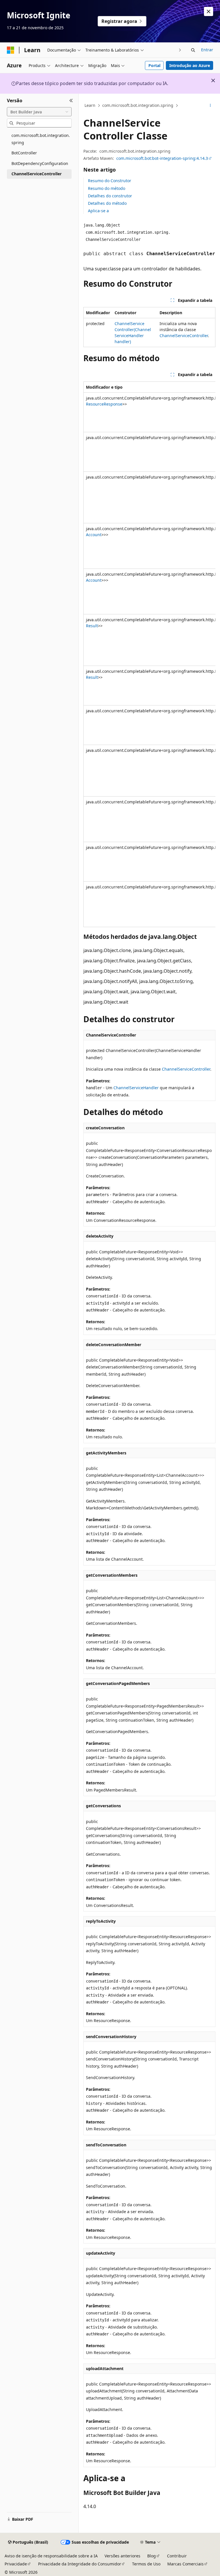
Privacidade (16, 2564)
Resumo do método (107, 188)
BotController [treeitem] (24, 153)
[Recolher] (71, 101)
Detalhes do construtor (110, 196)
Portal (154, 65)
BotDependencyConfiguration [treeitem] (40, 163)
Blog (152, 2556)
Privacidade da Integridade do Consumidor (80, 2564)
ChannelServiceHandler (136, 1088)
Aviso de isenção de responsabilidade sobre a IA (51, 2556)
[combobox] (39, 112)
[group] (149, 654)
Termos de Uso (146, 2564)
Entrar (207, 50)
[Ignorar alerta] (209, 11)
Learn (90, 105)
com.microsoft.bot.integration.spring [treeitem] (41, 139)
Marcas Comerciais (185, 2564)
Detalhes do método (107, 203)
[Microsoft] (11, 50)
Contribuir (177, 2556)
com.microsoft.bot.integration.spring (138, 105)
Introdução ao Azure (190, 65)
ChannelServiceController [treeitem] (37, 174)
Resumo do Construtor (110, 181)
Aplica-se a (98, 211)
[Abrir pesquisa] (193, 50)
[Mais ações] (210, 106)
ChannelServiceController (184, 336)
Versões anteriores (122, 2556)
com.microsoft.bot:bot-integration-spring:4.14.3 (162, 158)
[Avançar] (180, 50)
